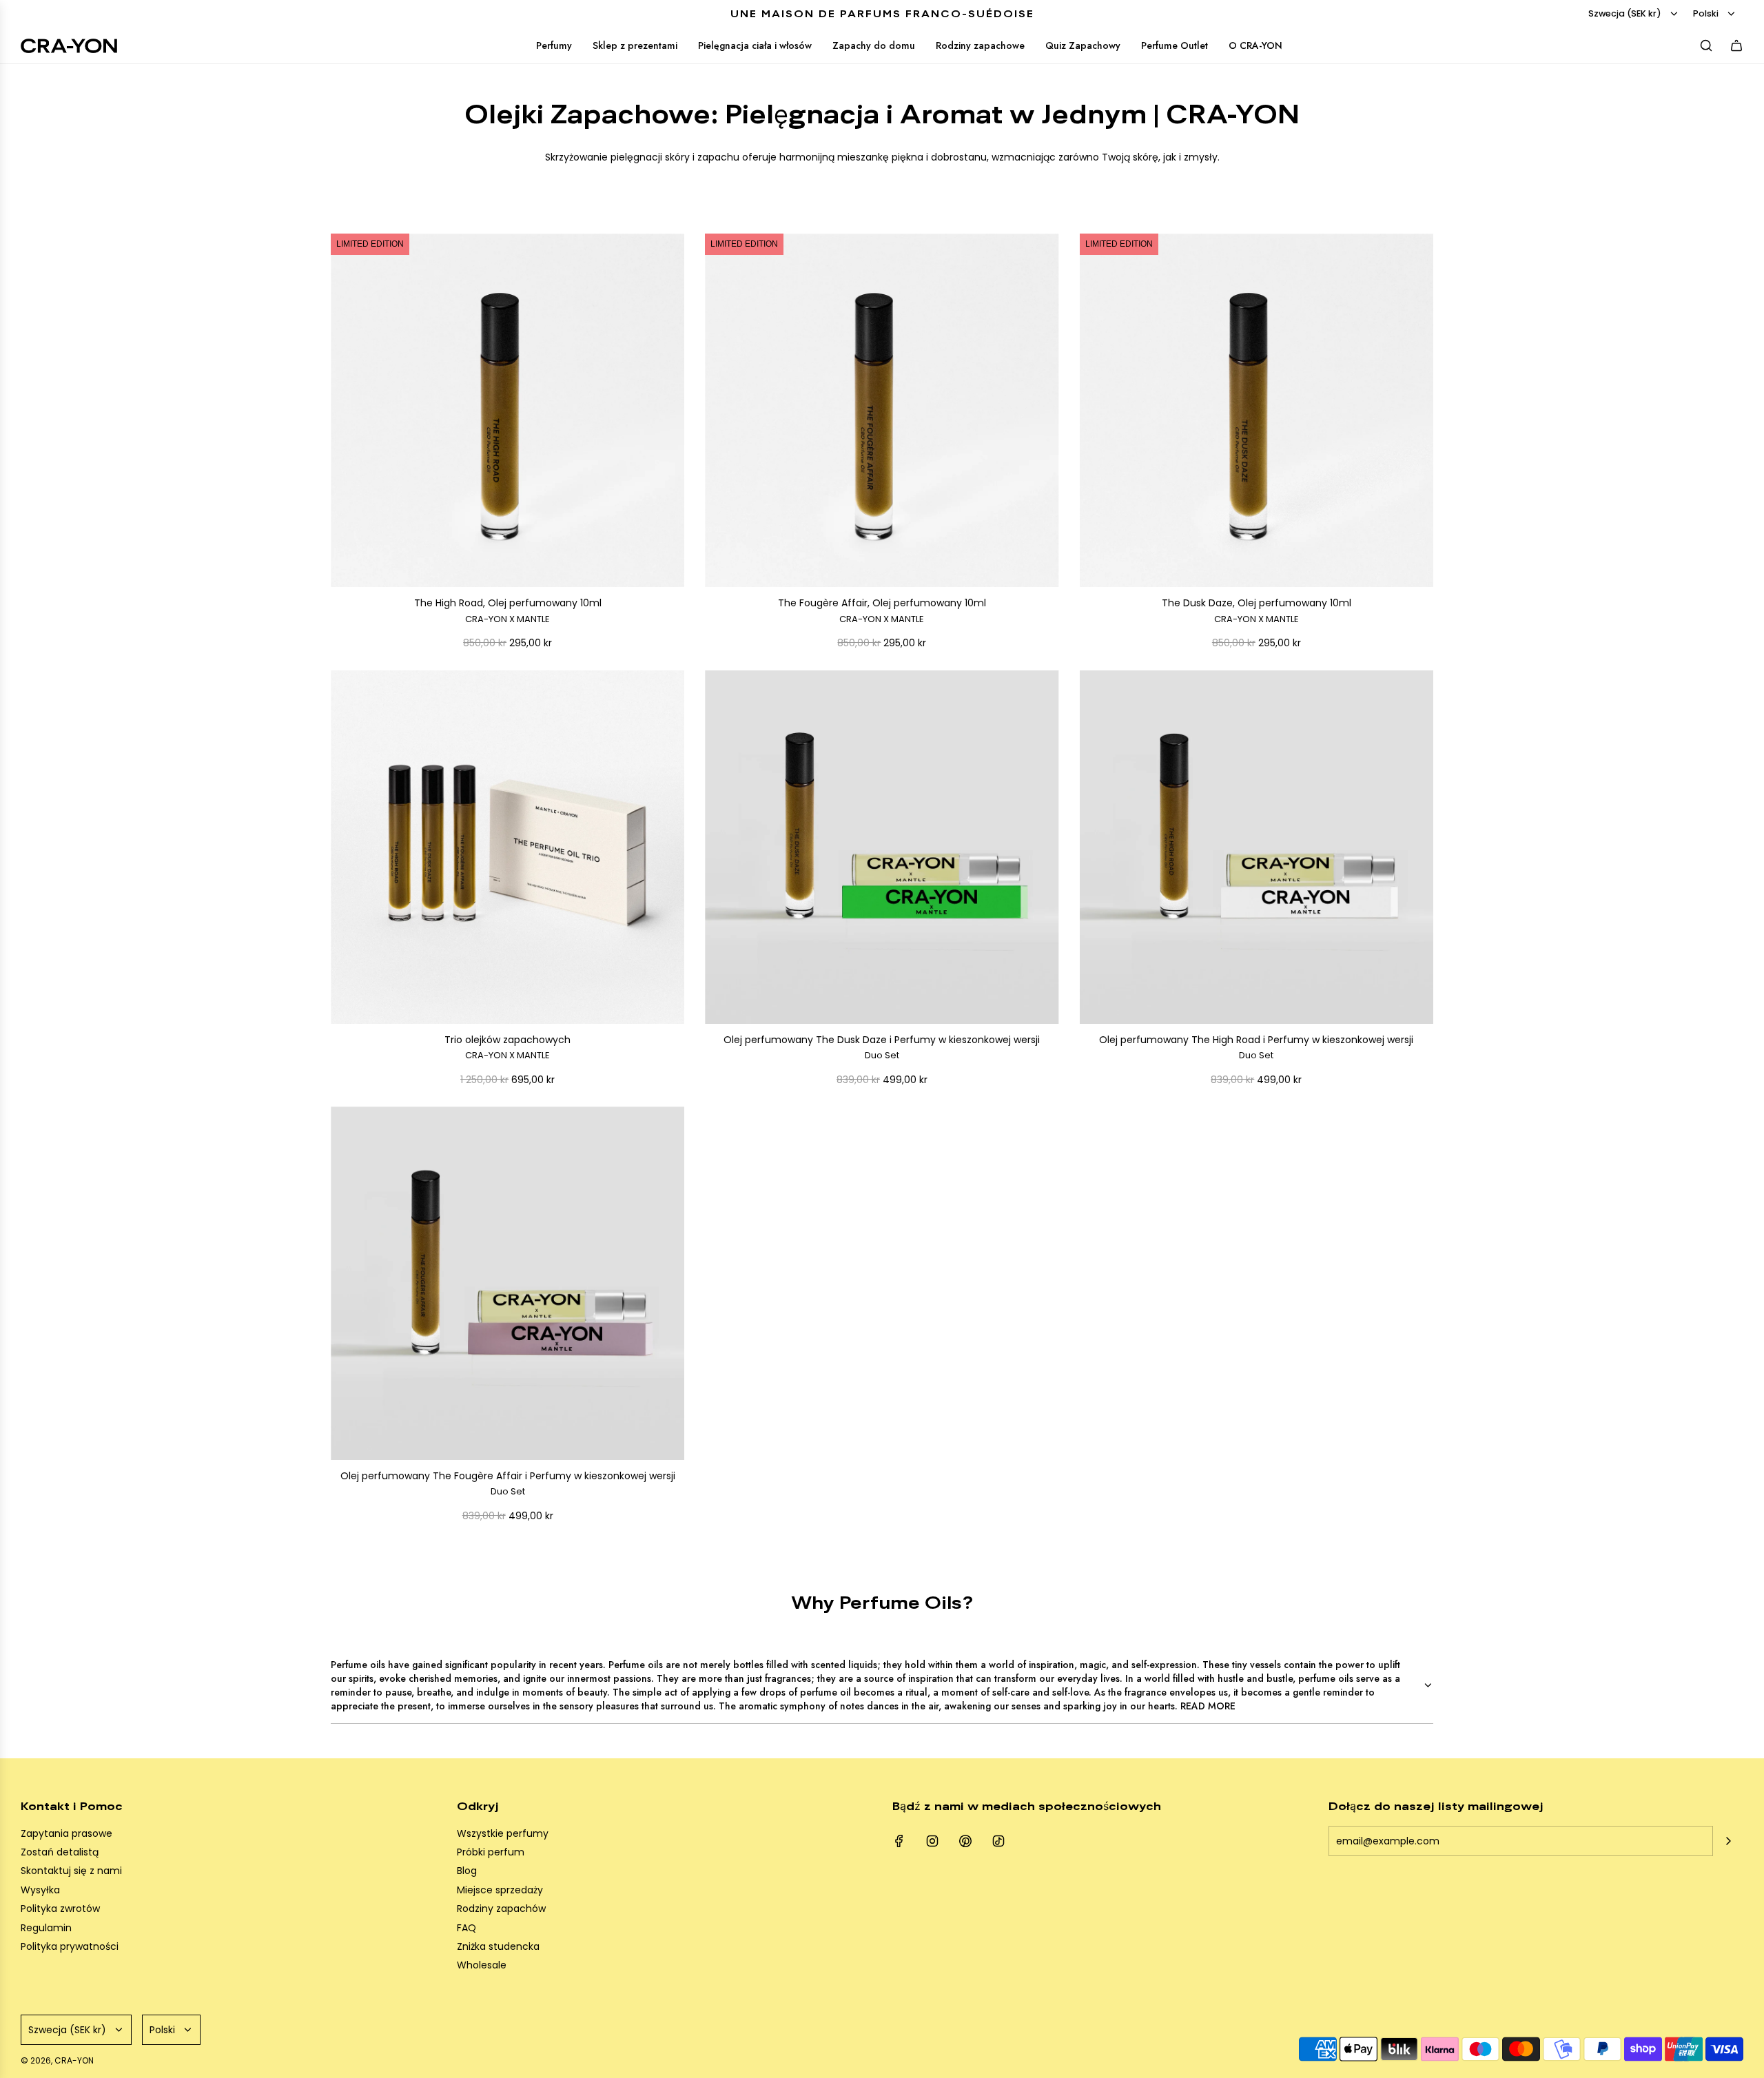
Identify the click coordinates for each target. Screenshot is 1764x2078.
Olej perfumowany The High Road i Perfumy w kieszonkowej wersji (1256, 1048)
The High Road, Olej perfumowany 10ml (508, 611)
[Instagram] (932, 1841)
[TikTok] (998, 1841)
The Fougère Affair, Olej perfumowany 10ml (882, 611)
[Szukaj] (1706, 45)
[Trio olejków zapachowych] (507, 847)
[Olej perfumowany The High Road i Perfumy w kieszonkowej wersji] (1257, 847)
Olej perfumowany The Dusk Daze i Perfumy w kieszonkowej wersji (882, 1048)
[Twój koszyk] (1736, 45)
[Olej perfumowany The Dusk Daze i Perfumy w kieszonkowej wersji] (882, 847)
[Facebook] (899, 1841)
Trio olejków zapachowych (507, 1048)
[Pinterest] (965, 1841)
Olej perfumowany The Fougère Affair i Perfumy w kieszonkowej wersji (508, 1484)
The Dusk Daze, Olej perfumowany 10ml (1257, 611)
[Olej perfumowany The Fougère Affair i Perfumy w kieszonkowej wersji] (507, 1283)
